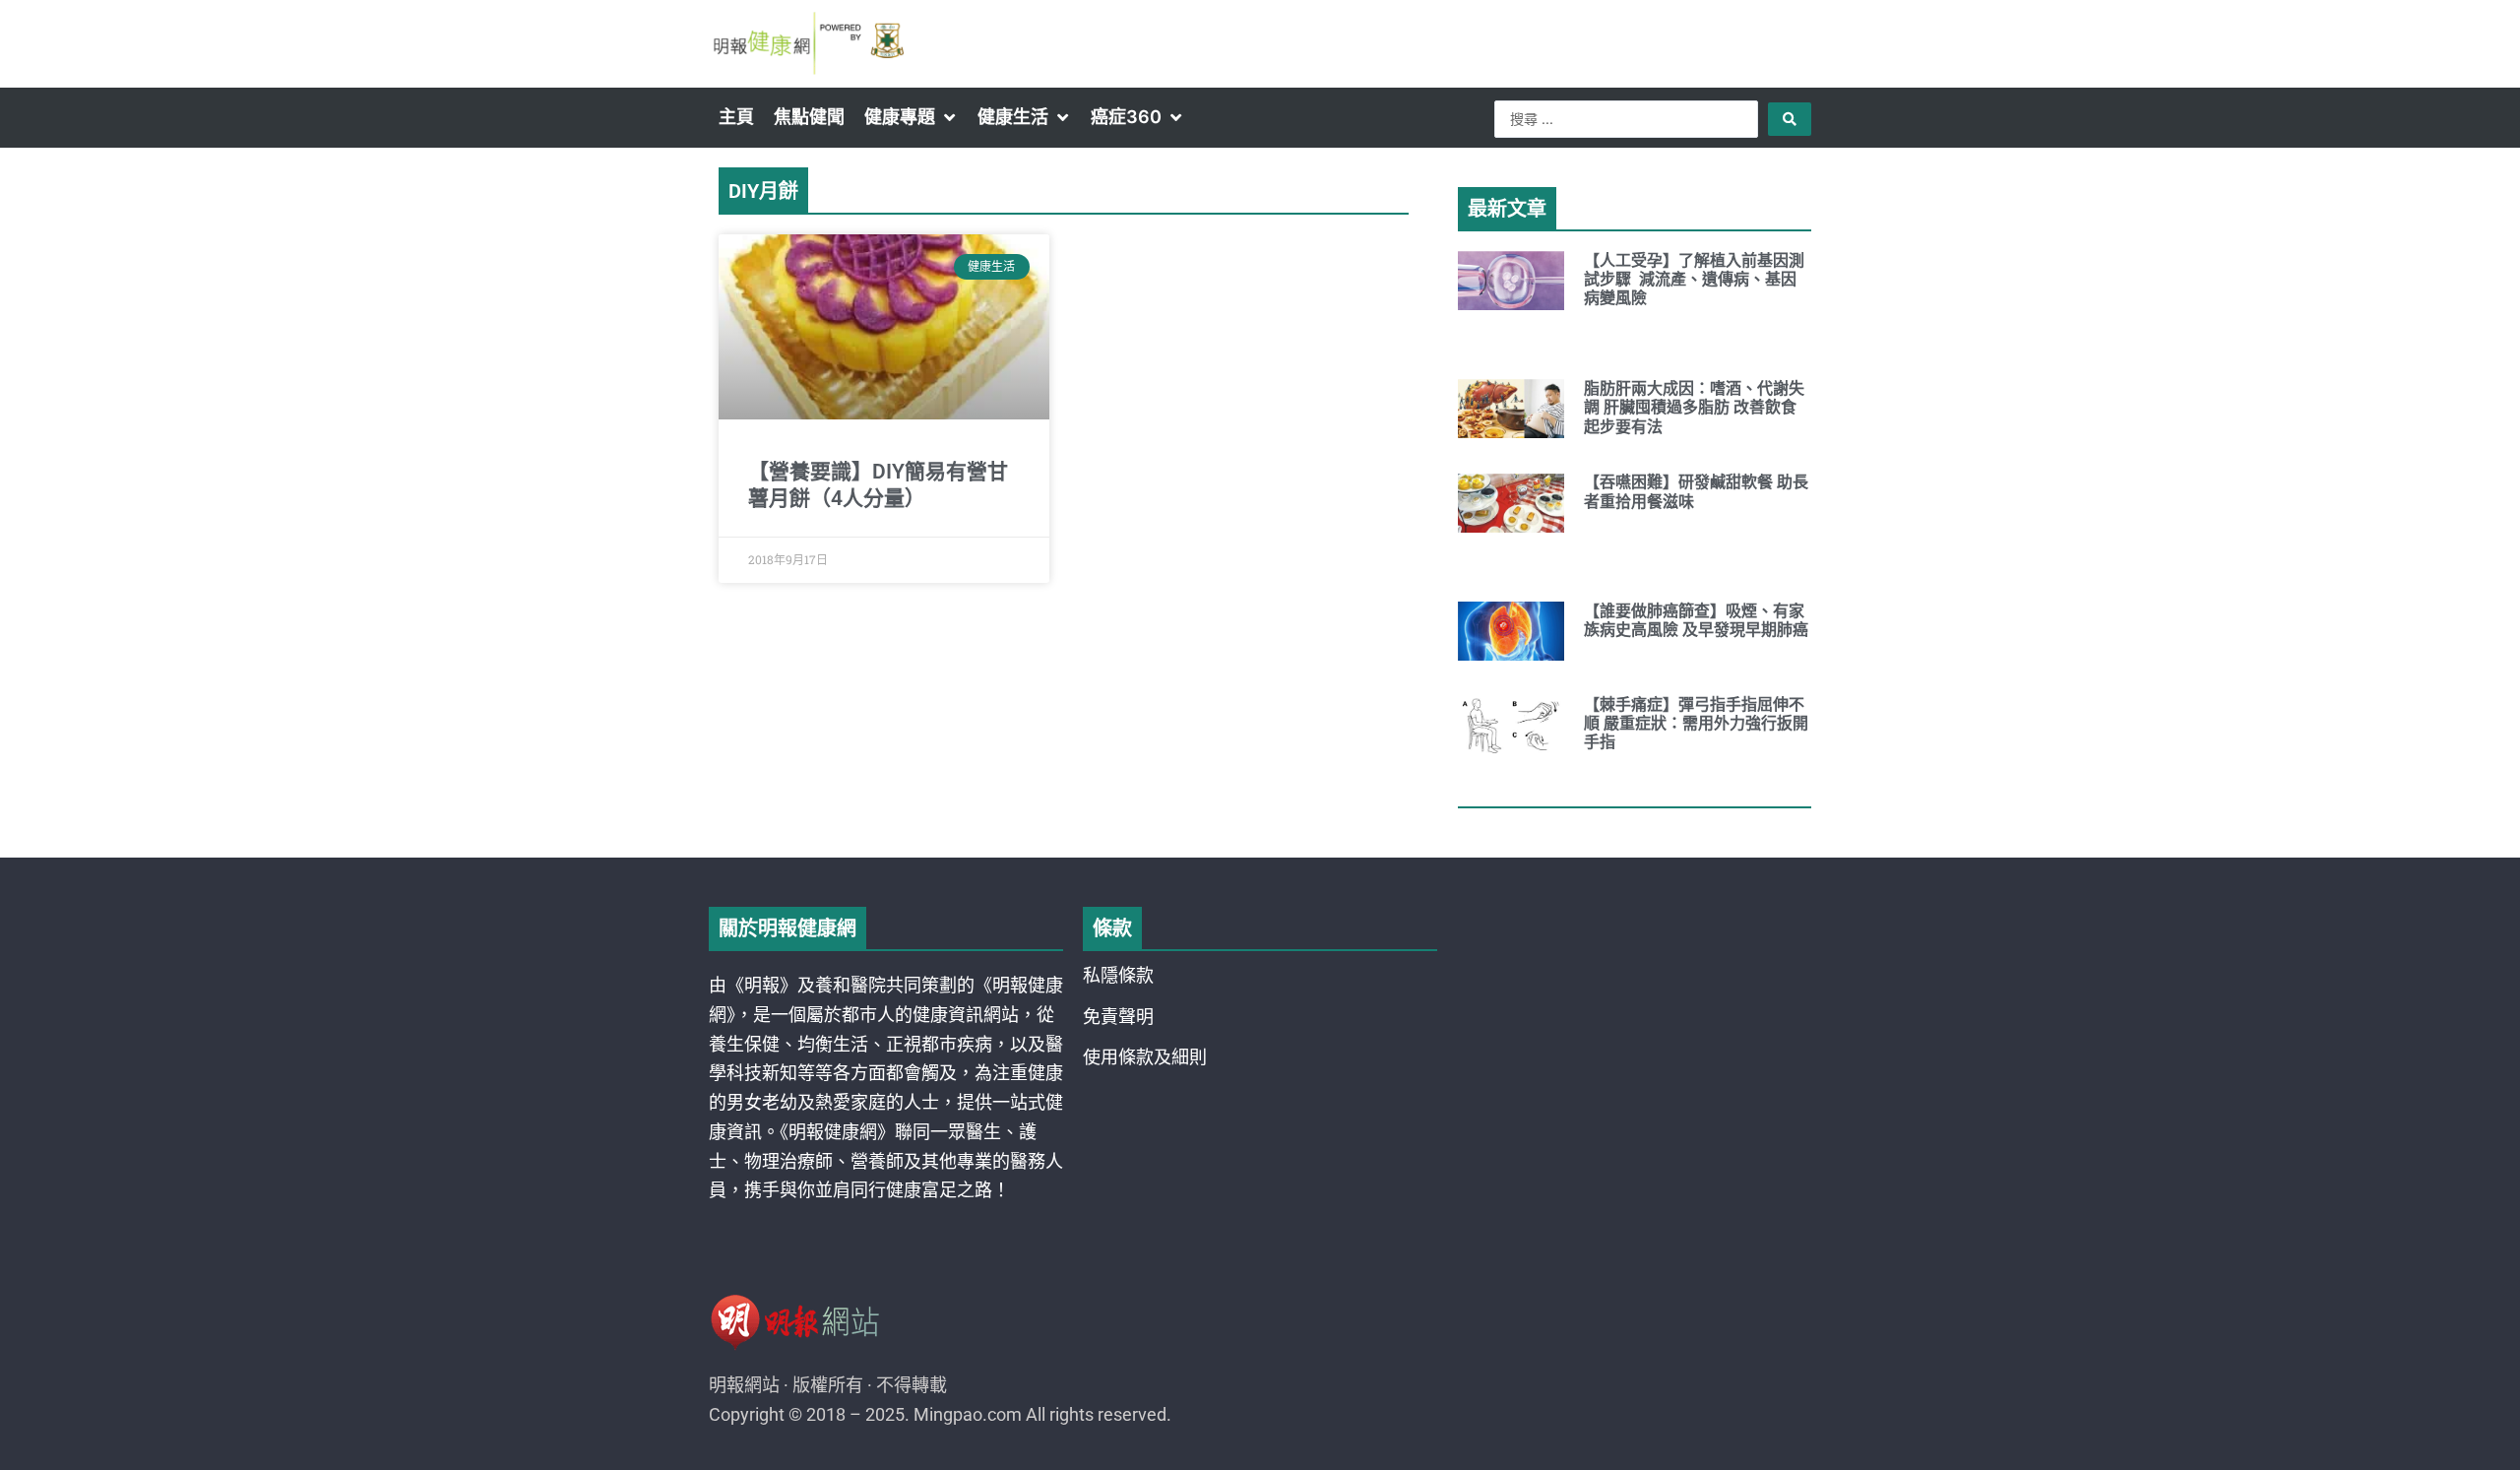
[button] (911, 117)
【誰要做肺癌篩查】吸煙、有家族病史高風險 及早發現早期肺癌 (1696, 620)
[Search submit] (1790, 119)
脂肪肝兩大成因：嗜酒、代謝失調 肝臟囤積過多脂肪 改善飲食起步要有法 (1694, 407)
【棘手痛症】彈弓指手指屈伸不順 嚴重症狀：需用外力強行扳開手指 (1696, 723)
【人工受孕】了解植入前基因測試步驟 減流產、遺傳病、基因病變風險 (1694, 279)
